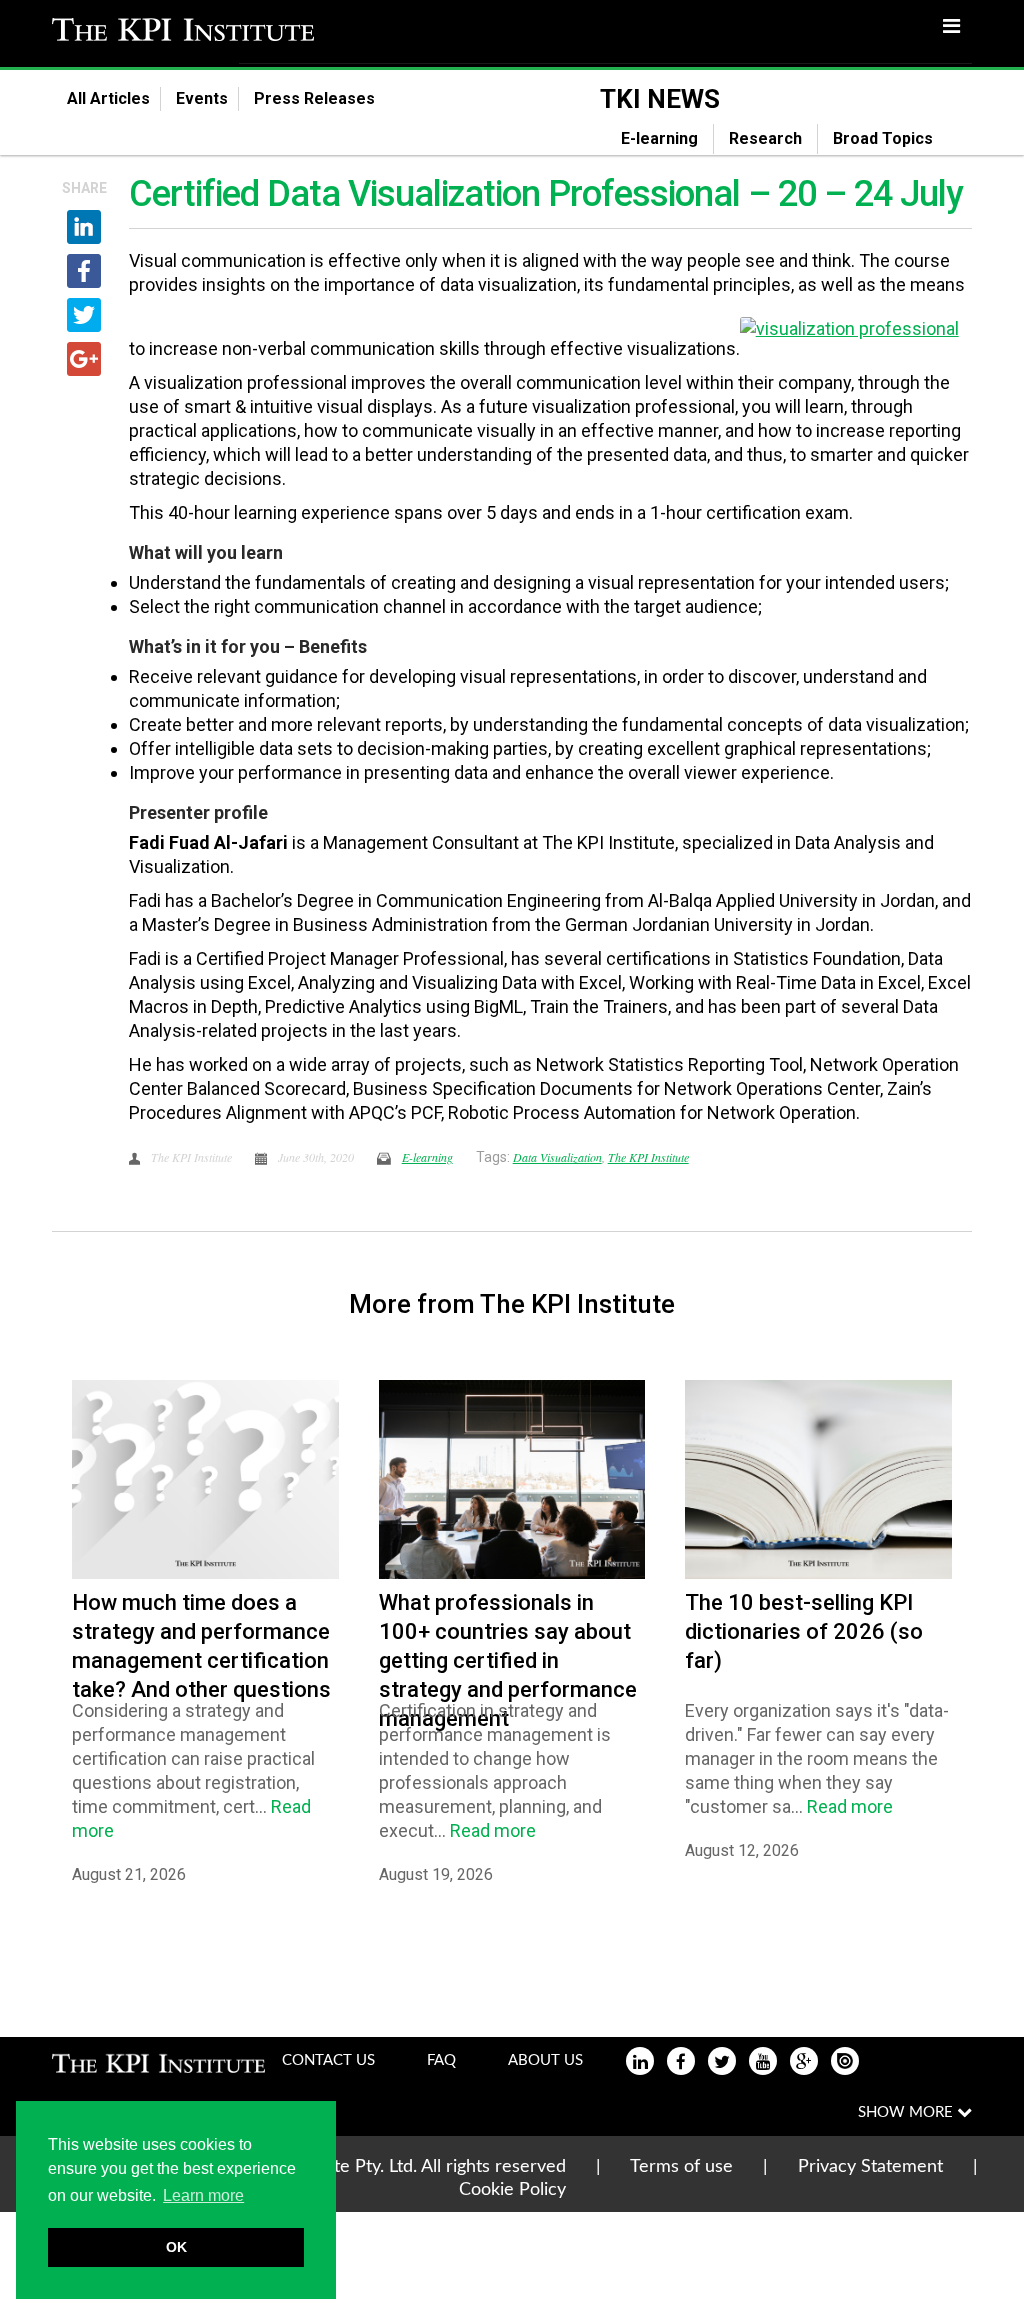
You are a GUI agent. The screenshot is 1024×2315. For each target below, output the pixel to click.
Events (202, 98)
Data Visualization (557, 1157)
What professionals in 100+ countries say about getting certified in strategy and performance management (508, 1660)
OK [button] (176, 2247)
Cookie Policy (512, 2190)
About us (545, 2060)
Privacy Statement (870, 2167)
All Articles (108, 98)
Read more (493, 1830)
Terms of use (681, 2167)
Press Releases (326, 98)
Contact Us (328, 2060)
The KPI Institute (648, 1157)
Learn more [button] (203, 2195)
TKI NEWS (660, 99)
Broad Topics (895, 138)
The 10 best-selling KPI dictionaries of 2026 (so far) (804, 1631)
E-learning (659, 138)
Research (765, 138)
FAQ (441, 2060)
